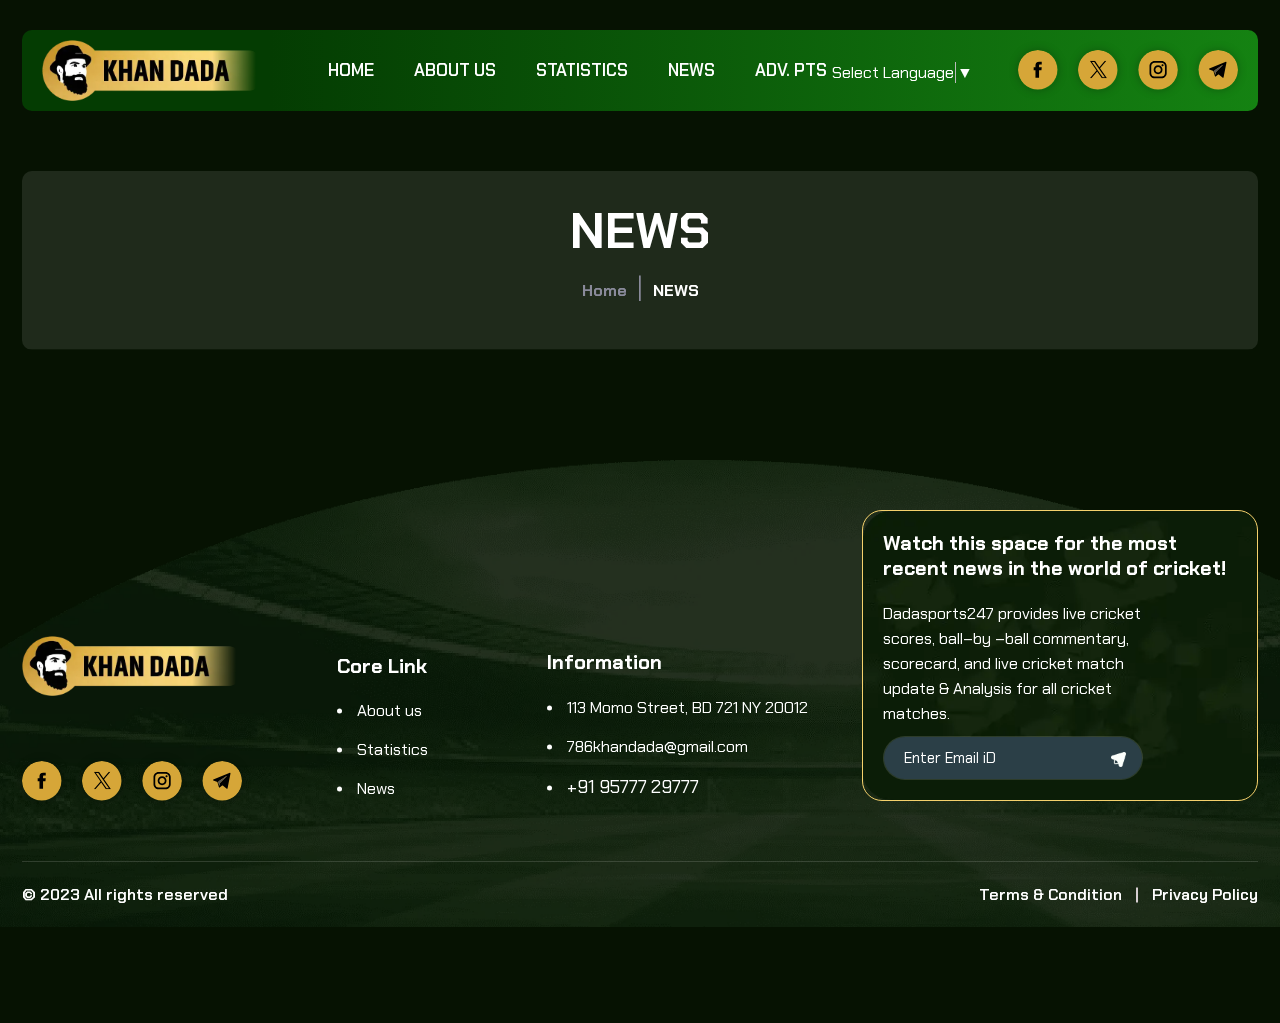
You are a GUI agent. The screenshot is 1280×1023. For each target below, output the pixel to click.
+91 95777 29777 (633, 787)
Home (351, 70)
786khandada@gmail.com (657, 746)
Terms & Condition (1050, 894)
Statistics (582, 70)
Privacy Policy (1205, 894)
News (691, 70)
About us (455, 70)
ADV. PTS (791, 70)
